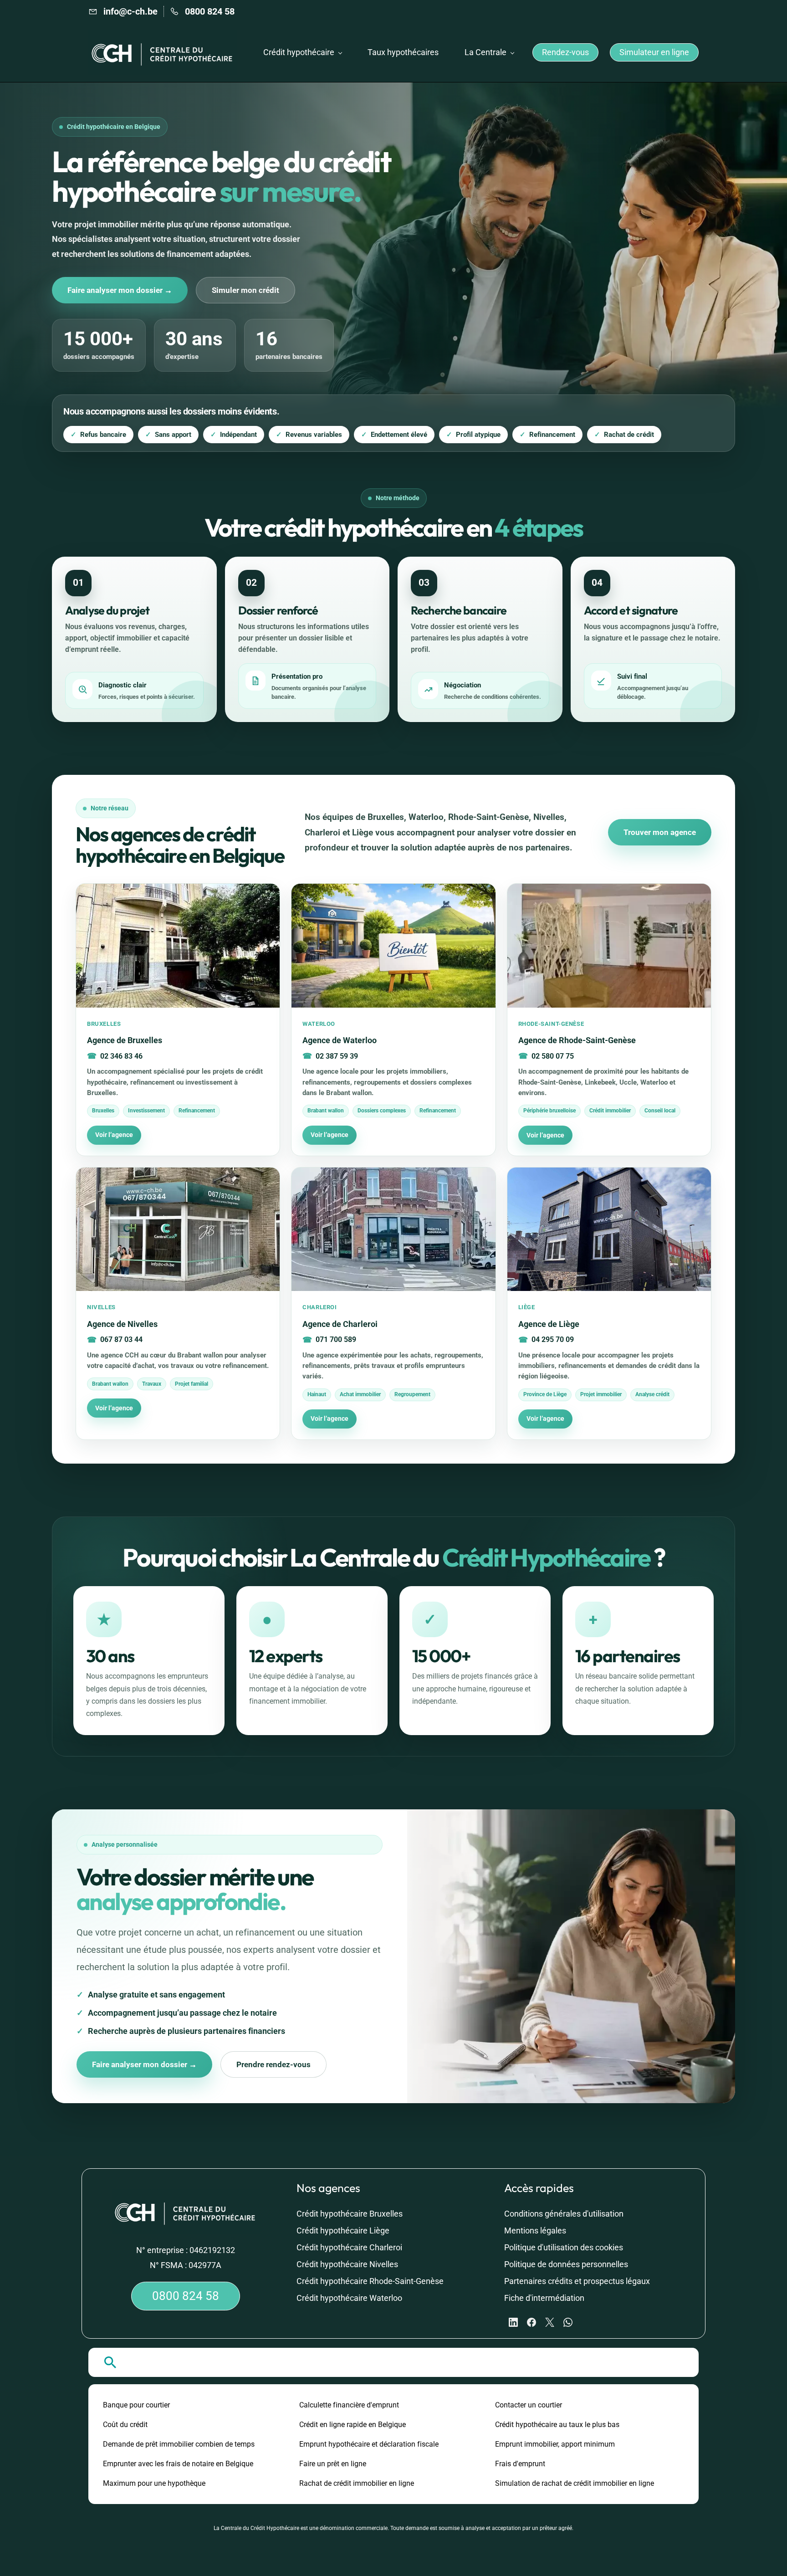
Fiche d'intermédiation (544, 2298)
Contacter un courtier (529, 2405)
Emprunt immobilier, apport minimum (555, 2444)
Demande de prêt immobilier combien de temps (179, 2444)
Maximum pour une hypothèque (154, 2483)
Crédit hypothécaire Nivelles (347, 2264)
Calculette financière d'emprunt (349, 2405)
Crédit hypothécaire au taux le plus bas (557, 2425)
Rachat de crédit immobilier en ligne (357, 2483)
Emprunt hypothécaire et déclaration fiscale (369, 2444)
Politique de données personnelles (566, 2264)
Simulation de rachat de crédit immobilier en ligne (575, 2483)
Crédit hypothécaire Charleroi (349, 2247)
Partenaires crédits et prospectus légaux (577, 2281)
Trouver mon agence (660, 832)
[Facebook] (531, 2322)
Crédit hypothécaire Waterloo (349, 2298)
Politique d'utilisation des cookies (564, 2247)
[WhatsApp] (568, 2322)
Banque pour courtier (136, 2405)
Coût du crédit (125, 2425)
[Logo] (163, 52)
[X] (550, 2322)
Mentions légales (535, 2230)
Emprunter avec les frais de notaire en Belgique (178, 2464)
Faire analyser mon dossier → (120, 290)
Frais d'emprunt (520, 2464)
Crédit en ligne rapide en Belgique (353, 2425)
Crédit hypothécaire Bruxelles (350, 2214)
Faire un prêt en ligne (333, 2464)
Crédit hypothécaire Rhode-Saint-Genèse (370, 2281)
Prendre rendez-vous (273, 2064)
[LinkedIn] (513, 2322)
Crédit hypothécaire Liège (343, 2230)
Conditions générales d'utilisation (564, 2214)
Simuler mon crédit (245, 290)
